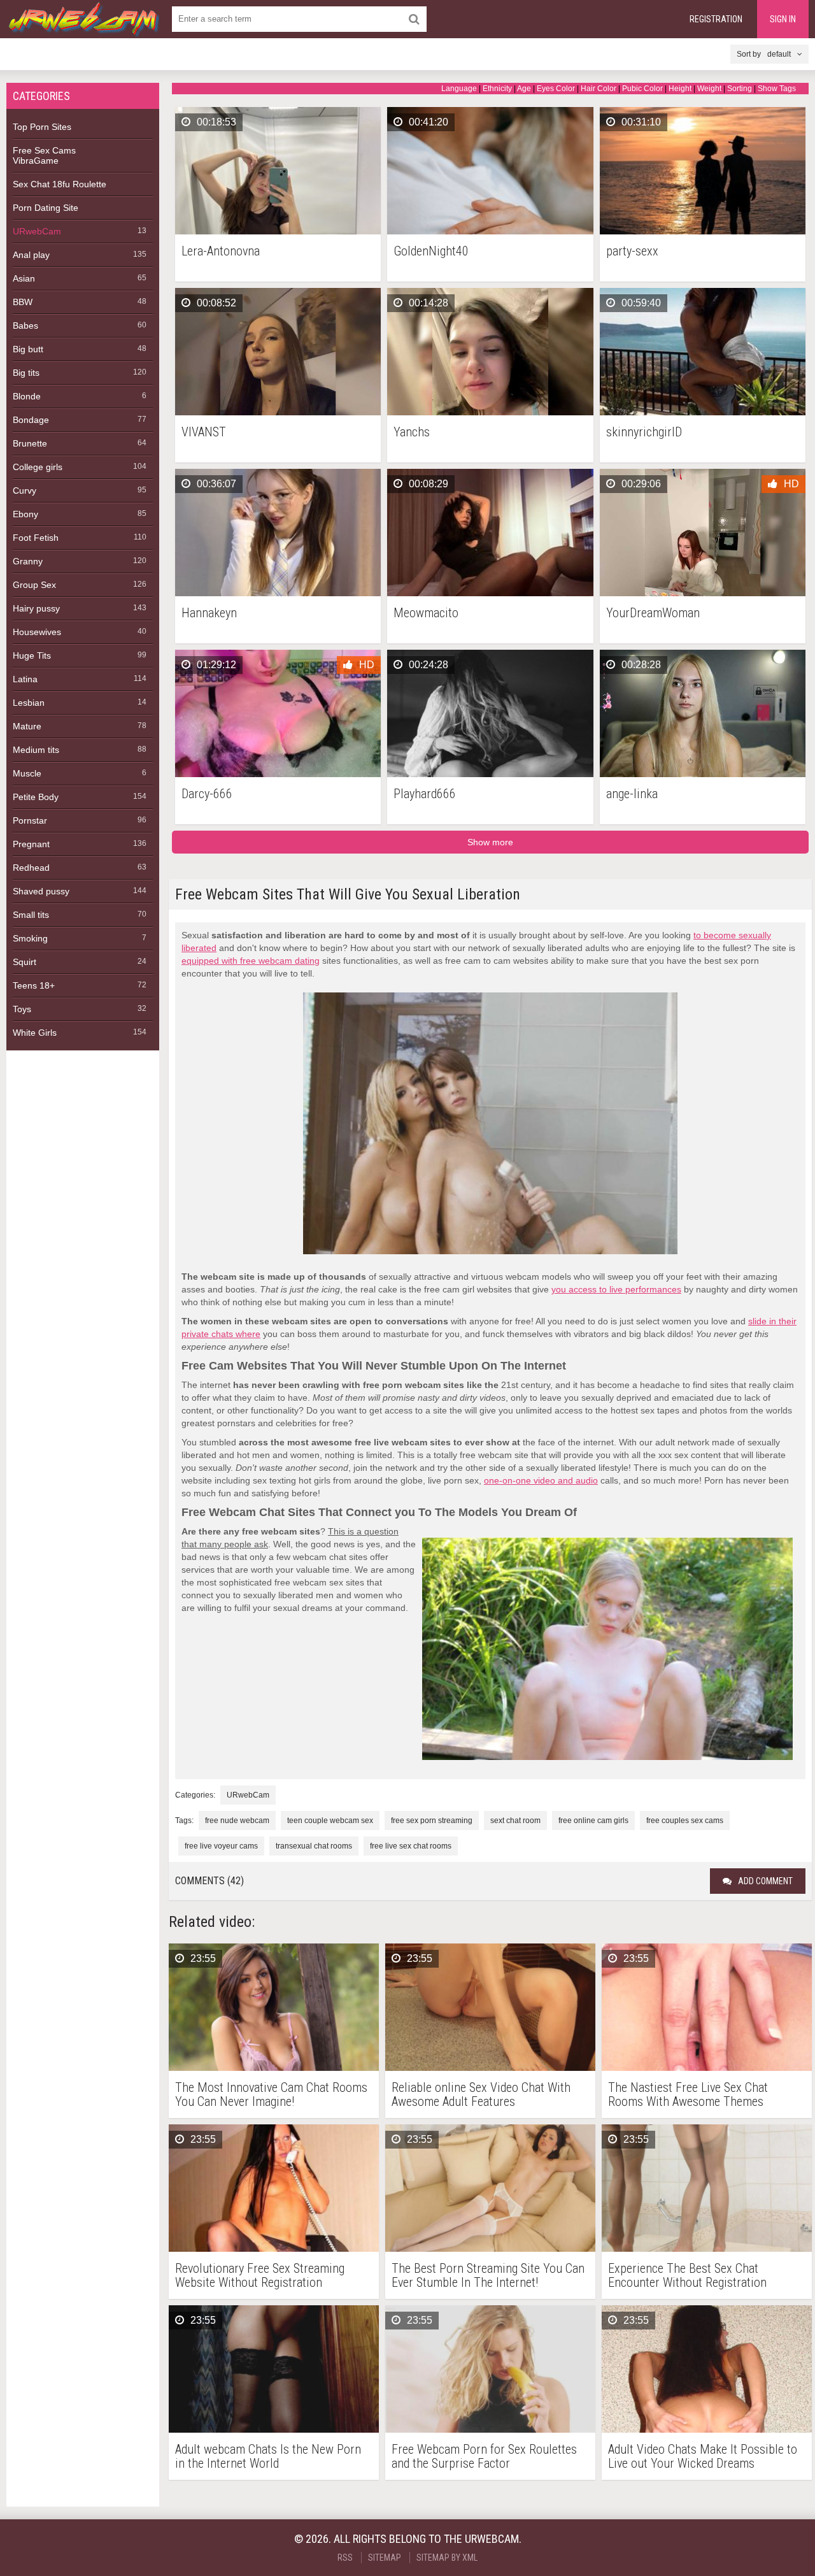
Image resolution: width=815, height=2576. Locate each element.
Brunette (30, 443)
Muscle (27, 773)
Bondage (31, 420)
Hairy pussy (36, 608)
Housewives (37, 632)
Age (524, 89)
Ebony (25, 514)
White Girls (35, 1033)
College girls (38, 467)
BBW (23, 302)
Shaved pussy (41, 891)
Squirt (25, 962)
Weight (709, 89)
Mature (27, 726)
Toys (22, 1009)
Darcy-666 (207, 794)
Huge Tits (32, 655)
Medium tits (36, 750)
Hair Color (599, 89)
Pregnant (31, 844)
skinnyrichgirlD (644, 432)
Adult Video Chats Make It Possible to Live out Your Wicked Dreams (703, 2456)
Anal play (31, 255)
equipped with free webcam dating (251, 961)
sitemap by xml (447, 2558)
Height (680, 89)
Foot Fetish (36, 538)
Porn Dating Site (46, 208)
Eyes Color (556, 89)
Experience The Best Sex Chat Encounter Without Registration (687, 2275)
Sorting (740, 89)
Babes (25, 326)
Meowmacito (426, 613)
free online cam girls (593, 1821)
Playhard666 (425, 794)
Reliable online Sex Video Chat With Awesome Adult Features (481, 2094)
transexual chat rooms (314, 1846)
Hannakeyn (209, 613)
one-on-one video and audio (541, 1480)
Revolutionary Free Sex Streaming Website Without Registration (260, 2275)
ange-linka (632, 794)
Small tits (31, 915)
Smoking (30, 938)
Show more (490, 842)
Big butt (28, 349)
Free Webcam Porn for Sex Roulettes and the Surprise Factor (484, 2456)
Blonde (27, 396)
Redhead (31, 868)
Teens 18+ (34, 985)
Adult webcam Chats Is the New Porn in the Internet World (268, 2456)
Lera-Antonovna (221, 251)
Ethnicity (497, 89)
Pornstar (30, 820)
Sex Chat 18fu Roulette (60, 184)
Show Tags (777, 89)
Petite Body (36, 797)
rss (345, 2558)
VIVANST (204, 432)
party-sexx (632, 251)
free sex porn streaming (432, 1821)
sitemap (385, 2558)
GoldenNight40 (431, 251)
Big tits (26, 373)
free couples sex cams (685, 1821)
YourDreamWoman (653, 613)
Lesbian (29, 703)
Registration (716, 19)
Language (459, 89)
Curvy (25, 490)
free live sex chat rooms (411, 1846)
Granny (28, 561)
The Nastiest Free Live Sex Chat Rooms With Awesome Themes (688, 2094)
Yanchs (412, 432)
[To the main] (83, 19)
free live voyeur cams (221, 1846)
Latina (25, 679)
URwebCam (37, 231)
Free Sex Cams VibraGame (44, 155)
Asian (24, 278)
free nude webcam (237, 1821)
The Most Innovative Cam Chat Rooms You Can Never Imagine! (271, 2094)
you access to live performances (616, 1289)
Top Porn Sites (42, 127)
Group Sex (34, 585)
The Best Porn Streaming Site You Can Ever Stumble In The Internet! (488, 2275)
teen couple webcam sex (330, 1821)
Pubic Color (642, 89)
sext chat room (515, 1821)
